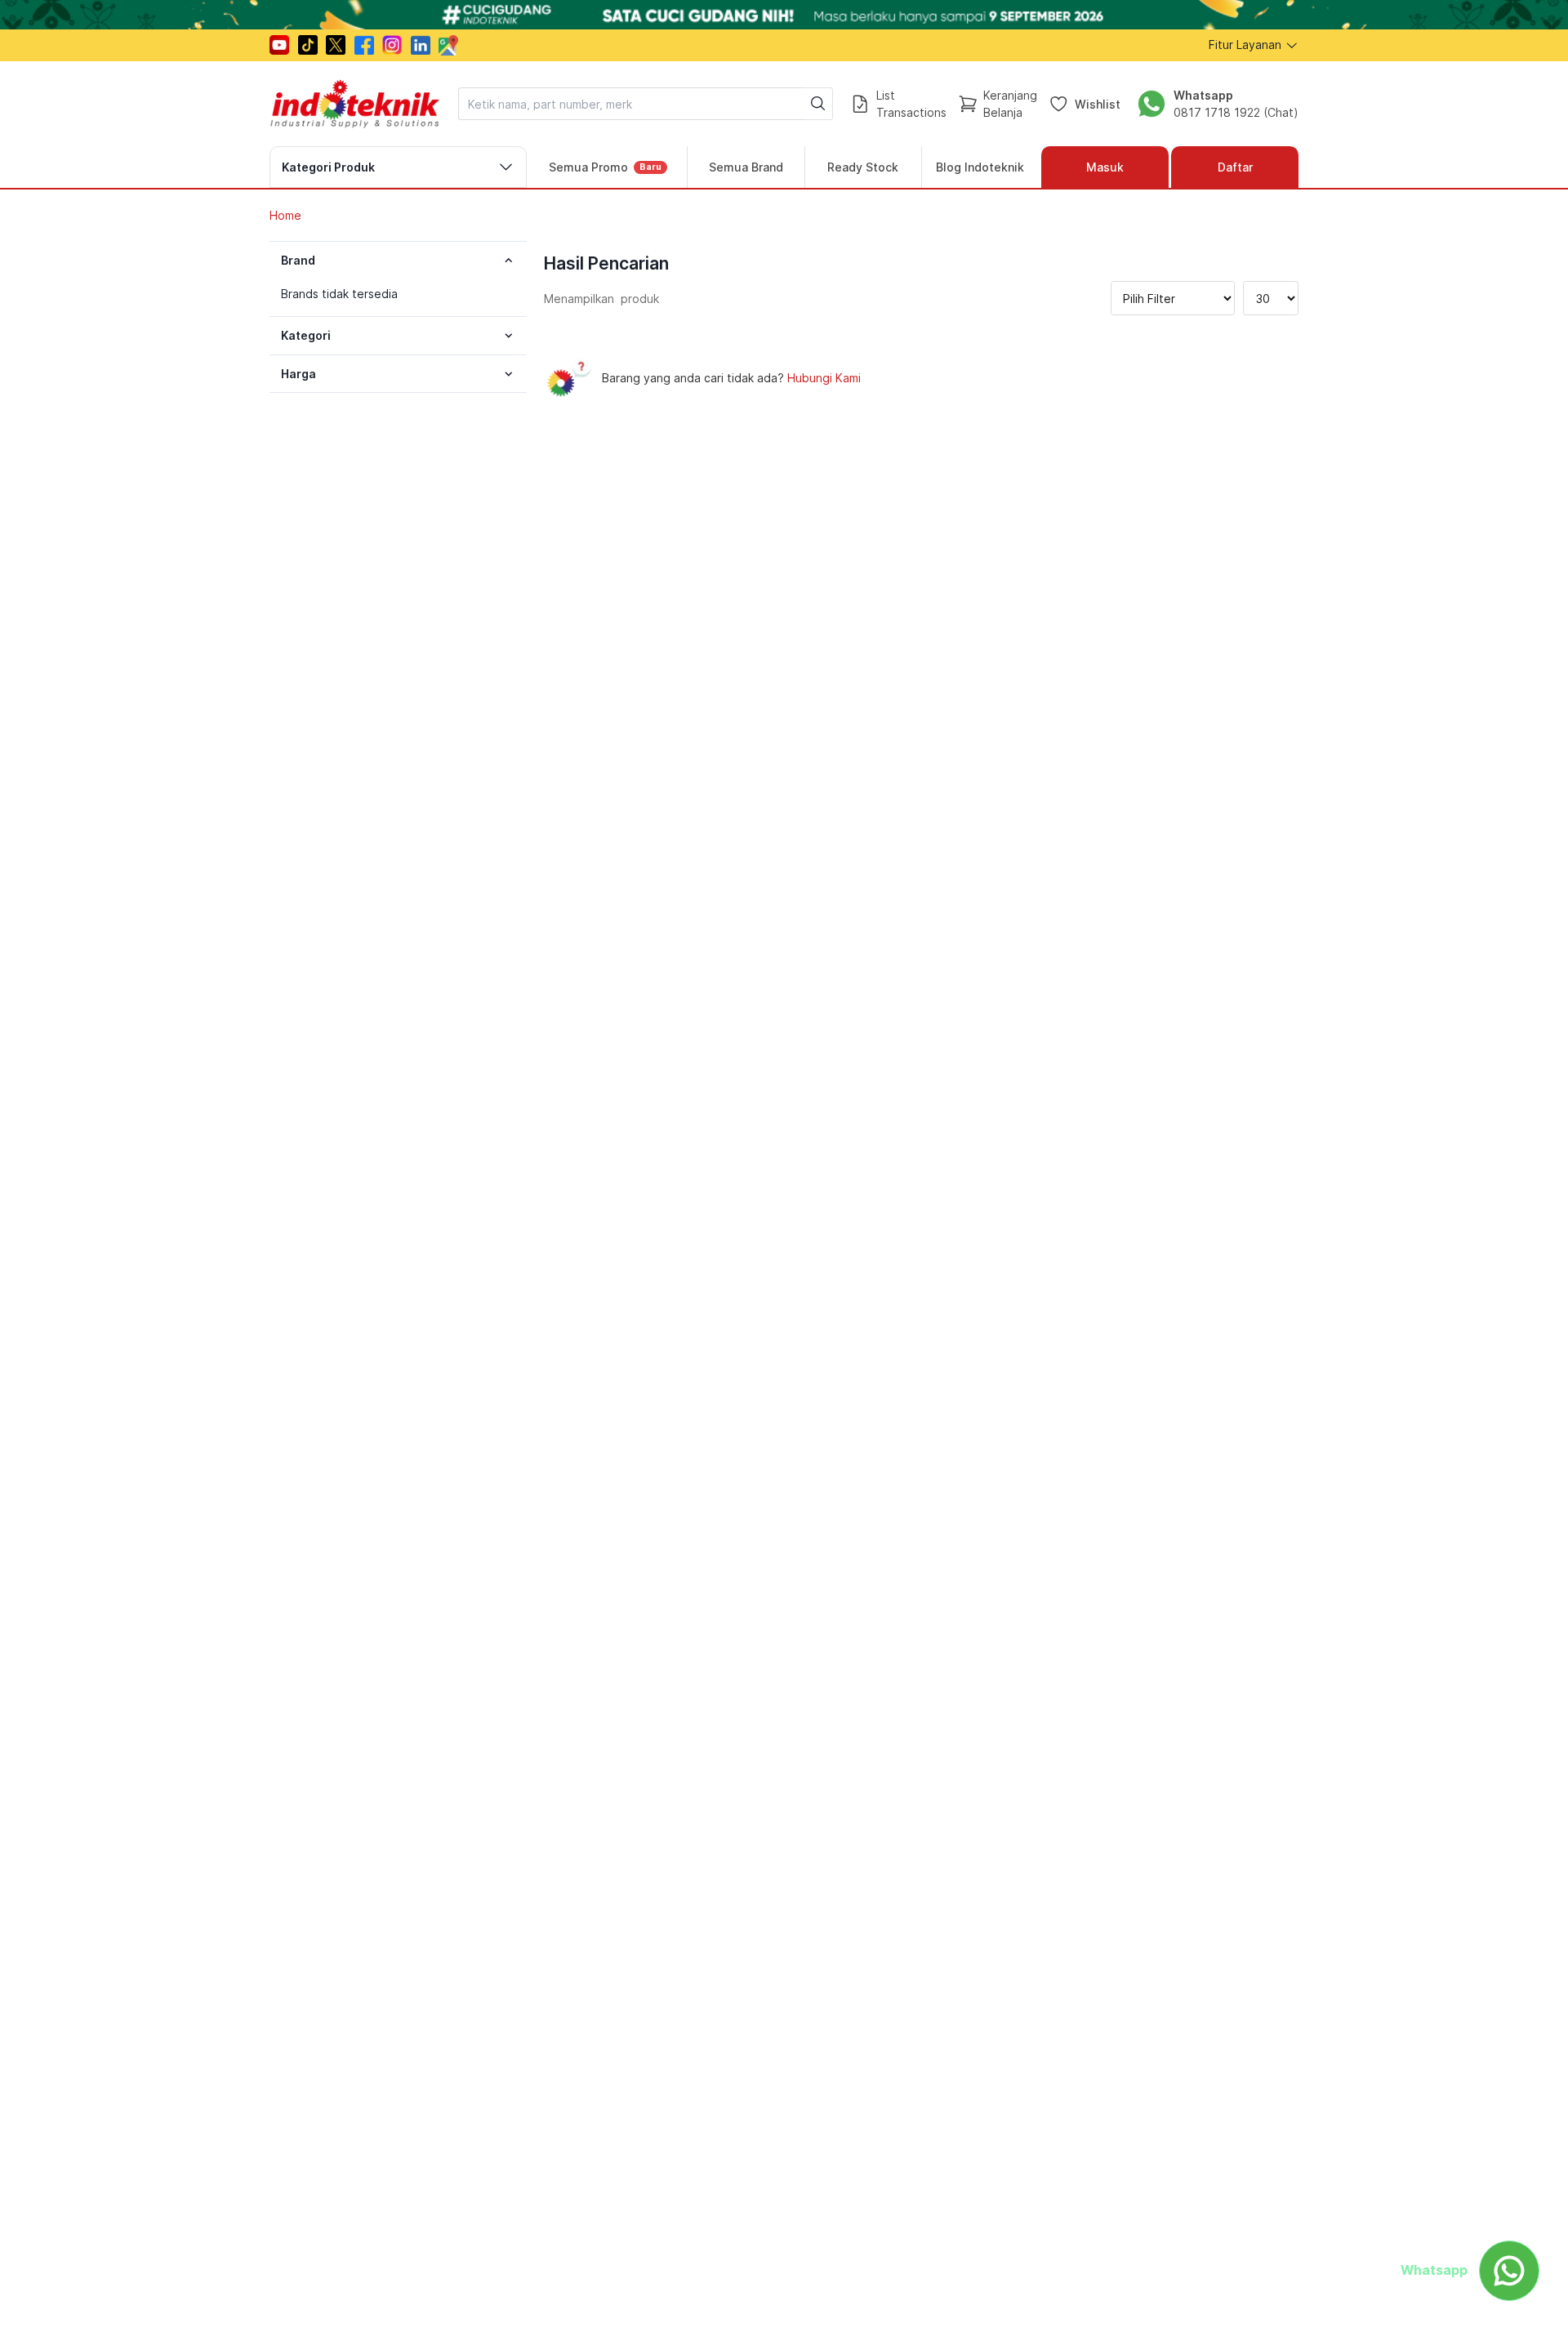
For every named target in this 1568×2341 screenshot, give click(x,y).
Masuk (1105, 167)
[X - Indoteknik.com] (336, 45)
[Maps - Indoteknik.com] (448, 45)
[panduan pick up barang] (784, 15)
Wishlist (1098, 103)
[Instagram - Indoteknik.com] (392, 45)
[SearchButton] (818, 104)
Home (285, 215)
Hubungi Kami (824, 378)
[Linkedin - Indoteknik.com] (421, 45)
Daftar (1235, 167)
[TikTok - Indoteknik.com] (308, 45)
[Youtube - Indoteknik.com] (279, 45)
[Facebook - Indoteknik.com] (364, 45)
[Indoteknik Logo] (355, 104)
